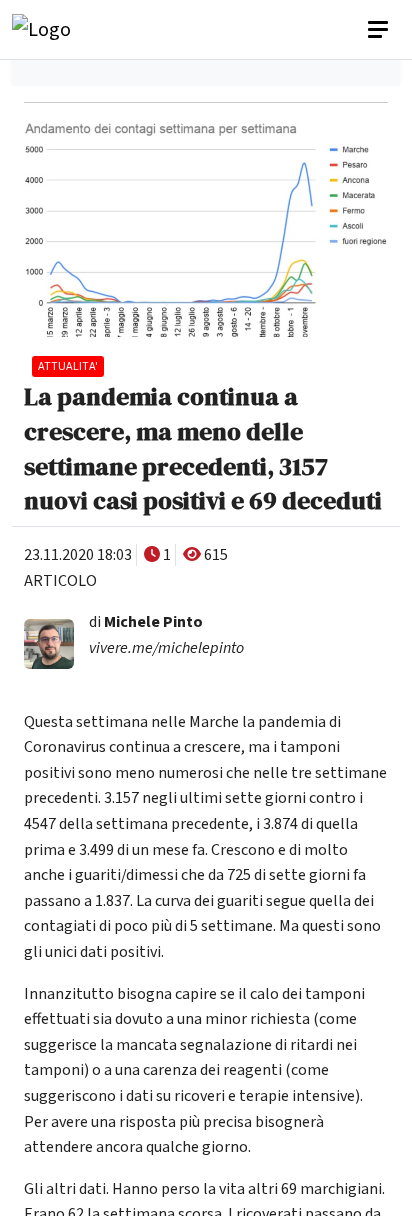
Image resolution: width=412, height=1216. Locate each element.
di (146, 622)
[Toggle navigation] (380, 30)
